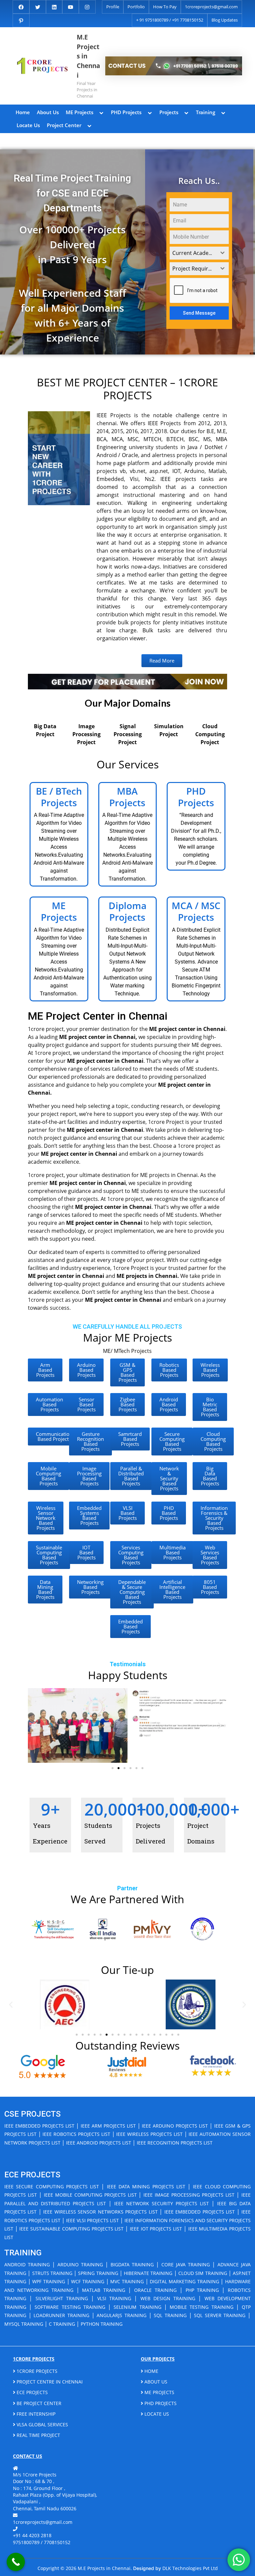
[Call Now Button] (16, 2562)
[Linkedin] (54, 6)
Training (206, 112)
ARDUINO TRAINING (80, 2264)
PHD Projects (126, 112)
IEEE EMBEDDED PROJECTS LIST (39, 2126)
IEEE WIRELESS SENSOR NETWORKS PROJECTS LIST (100, 2212)
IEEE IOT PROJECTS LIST (156, 2229)
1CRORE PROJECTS (36, 2371)
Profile (113, 7)
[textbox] (193, 253)
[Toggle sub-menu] (102, 112)
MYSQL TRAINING (24, 2324)
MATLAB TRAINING (104, 2290)
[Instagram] (87, 6)
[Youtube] (71, 6)
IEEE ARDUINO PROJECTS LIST (175, 2126)
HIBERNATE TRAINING (148, 2273)
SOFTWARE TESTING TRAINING (70, 2307)
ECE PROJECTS (32, 2392)
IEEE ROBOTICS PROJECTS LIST (76, 2134)
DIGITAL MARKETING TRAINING (184, 2281)
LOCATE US (156, 2414)
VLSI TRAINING (114, 2298)
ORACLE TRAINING (155, 2290)
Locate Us (28, 125)
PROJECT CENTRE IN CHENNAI (49, 2382)
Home (23, 112)
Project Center (64, 125)
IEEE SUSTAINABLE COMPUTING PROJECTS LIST (71, 2229)
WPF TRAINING (49, 2281)
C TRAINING (62, 2324)
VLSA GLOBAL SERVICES (42, 2424)
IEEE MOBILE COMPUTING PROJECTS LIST (90, 2195)
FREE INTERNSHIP (35, 2414)
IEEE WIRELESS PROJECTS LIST (149, 2134)
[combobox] (199, 253)
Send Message (199, 313)
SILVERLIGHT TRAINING (62, 2298)
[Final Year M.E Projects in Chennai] (174, 66)
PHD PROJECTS (160, 2403)
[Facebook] (21, 6)
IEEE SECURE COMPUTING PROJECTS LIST (52, 2186)
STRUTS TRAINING (52, 2273)
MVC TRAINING (127, 2281)
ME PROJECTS (159, 2392)
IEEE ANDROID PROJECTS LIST (99, 2143)
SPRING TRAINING (98, 2273)
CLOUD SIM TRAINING (203, 2273)
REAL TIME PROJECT (38, 2435)
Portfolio (136, 7)
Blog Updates (225, 20)
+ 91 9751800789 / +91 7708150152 (170, 20)
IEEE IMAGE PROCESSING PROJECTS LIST (189, 2195)
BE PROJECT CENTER (38, 2403)
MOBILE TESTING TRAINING (201, 2307)
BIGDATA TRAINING (132, 2264)
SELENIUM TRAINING (137, 2307)
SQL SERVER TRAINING (220, 2315)
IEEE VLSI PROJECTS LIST (92, 2220)
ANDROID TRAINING (27, 2264)
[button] (35, 1725)
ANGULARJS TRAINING (122, 2315)
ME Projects (80, 112)
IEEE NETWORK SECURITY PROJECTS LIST (162, 2203)
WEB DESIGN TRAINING (168, 2298)
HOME (151, 2371)
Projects (169, 112)
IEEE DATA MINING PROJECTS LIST (146, 2186)
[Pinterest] (21, 20)
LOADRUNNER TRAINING (61, 2315)
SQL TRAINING (170, 2315)
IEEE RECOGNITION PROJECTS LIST (175, 2143)
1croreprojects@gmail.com (211, 7)
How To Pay (165, 7)
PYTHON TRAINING (102, 2324)
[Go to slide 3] (125, 1768)
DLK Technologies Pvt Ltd (190, 2568)
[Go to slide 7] (113, 2035)
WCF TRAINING (88, 2281)
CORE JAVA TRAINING (186, 2264)
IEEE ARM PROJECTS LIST (108, 2126)
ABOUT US (155, 2382)
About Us (48, 112)
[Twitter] (38, 6)
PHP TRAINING (202, 2290)
